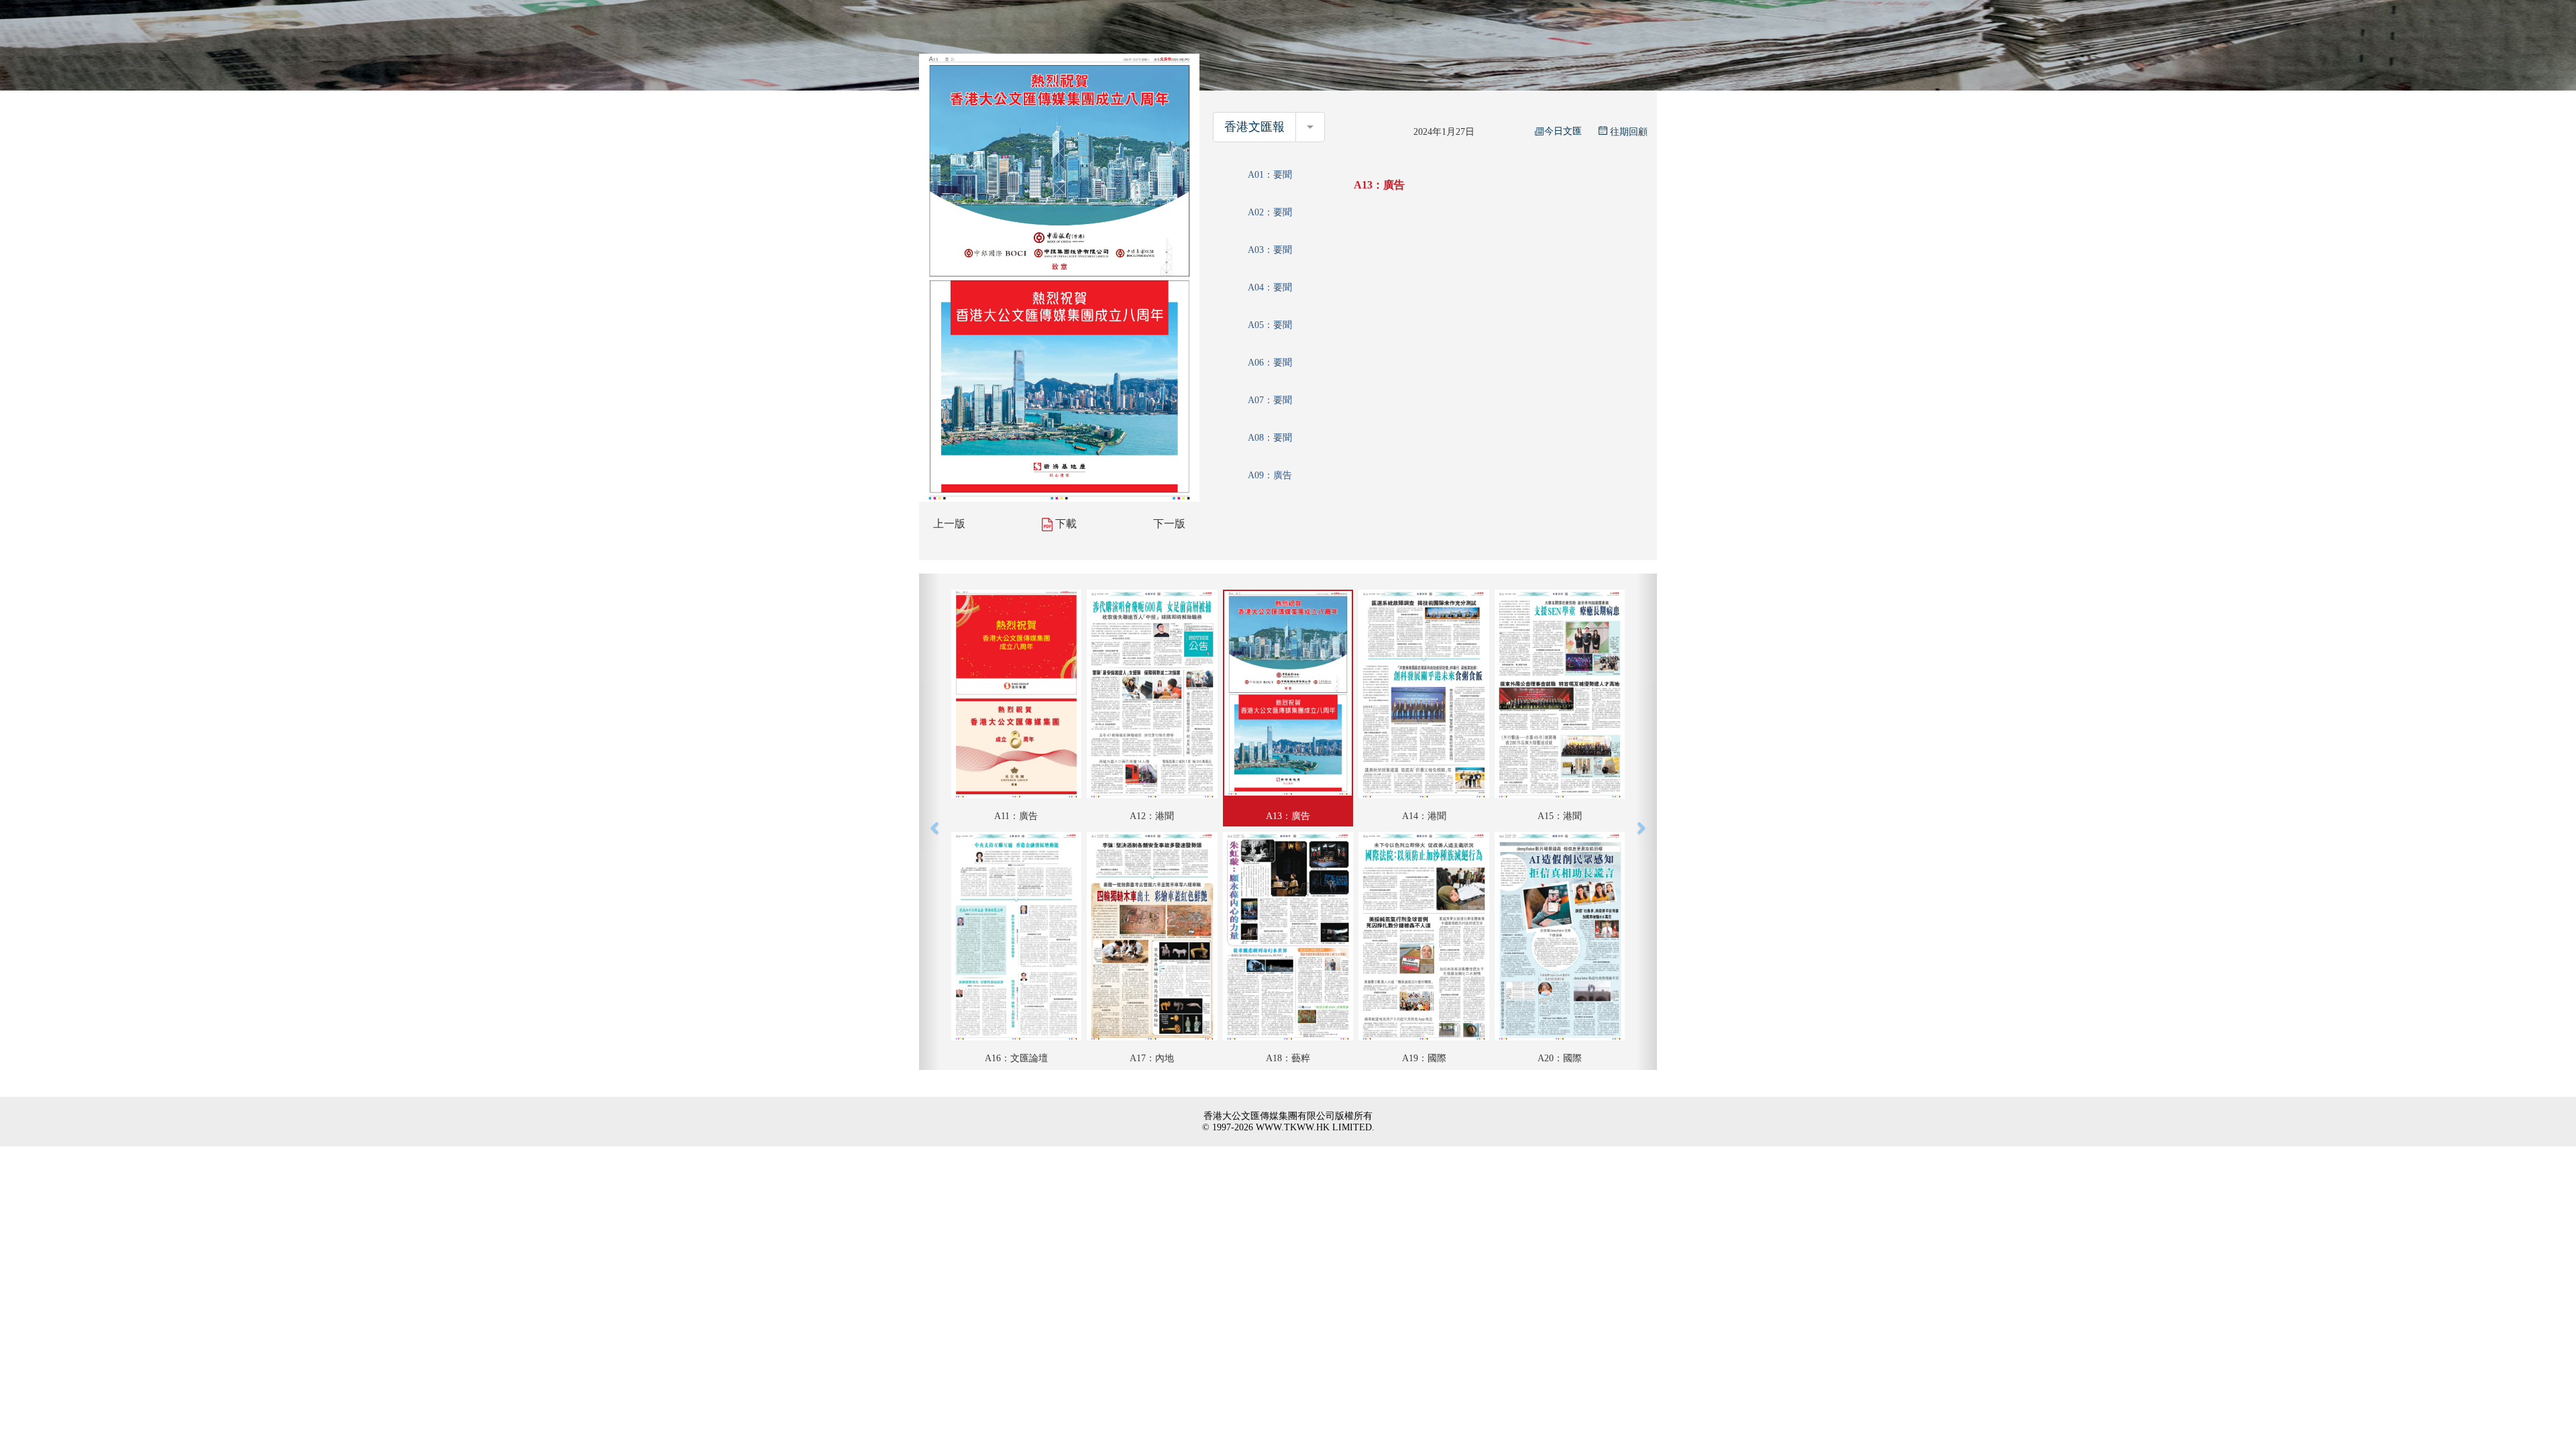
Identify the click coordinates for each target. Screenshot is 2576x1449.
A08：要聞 (1270, 438)
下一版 (1169, 524)
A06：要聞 (1270, 363)
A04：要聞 (1270, 287)
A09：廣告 (1270, 475)
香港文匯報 (1254, 127)
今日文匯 (1563, 131)
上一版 (949, 524)
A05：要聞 (1270, 325)
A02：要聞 (1270, 212)
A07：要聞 (1270, 400)
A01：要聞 (1270, 175)
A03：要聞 (1270, 250)
